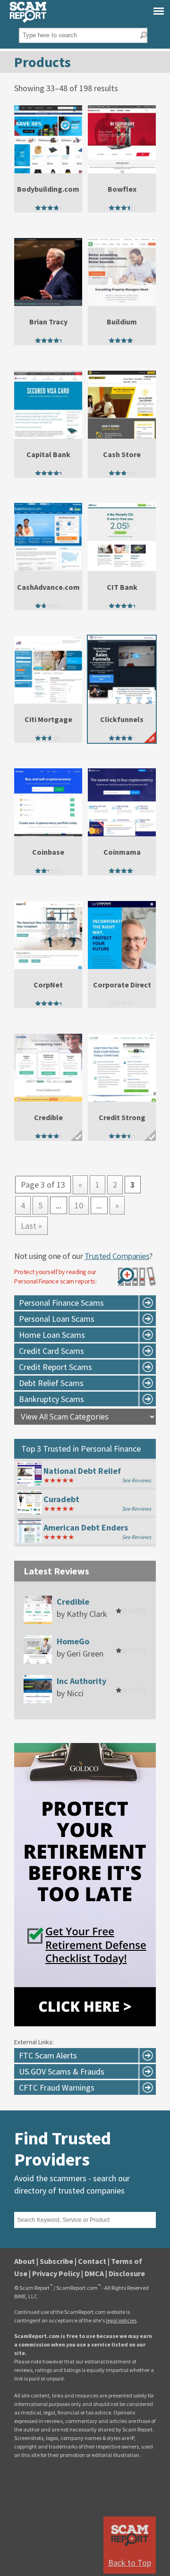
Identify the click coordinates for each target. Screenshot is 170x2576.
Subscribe (56, 2261)
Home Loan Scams (52, 1335)
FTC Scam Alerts (48, 2055)
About (25, 2261)
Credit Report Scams (55, 1367)
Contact (92, 2261)
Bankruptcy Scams (51, 1399)
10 (79, 1205)
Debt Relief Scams (51, 1383)
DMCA (94, 2273)
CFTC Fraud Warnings (57, 2087)
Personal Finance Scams (61, 1303)
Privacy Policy (56, 2273)
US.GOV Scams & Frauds (62, 2071)
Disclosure (127, 2273)
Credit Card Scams (51, 1351)
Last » (31, 1226)
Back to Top (130, 2563)
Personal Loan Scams (57, 1319)
